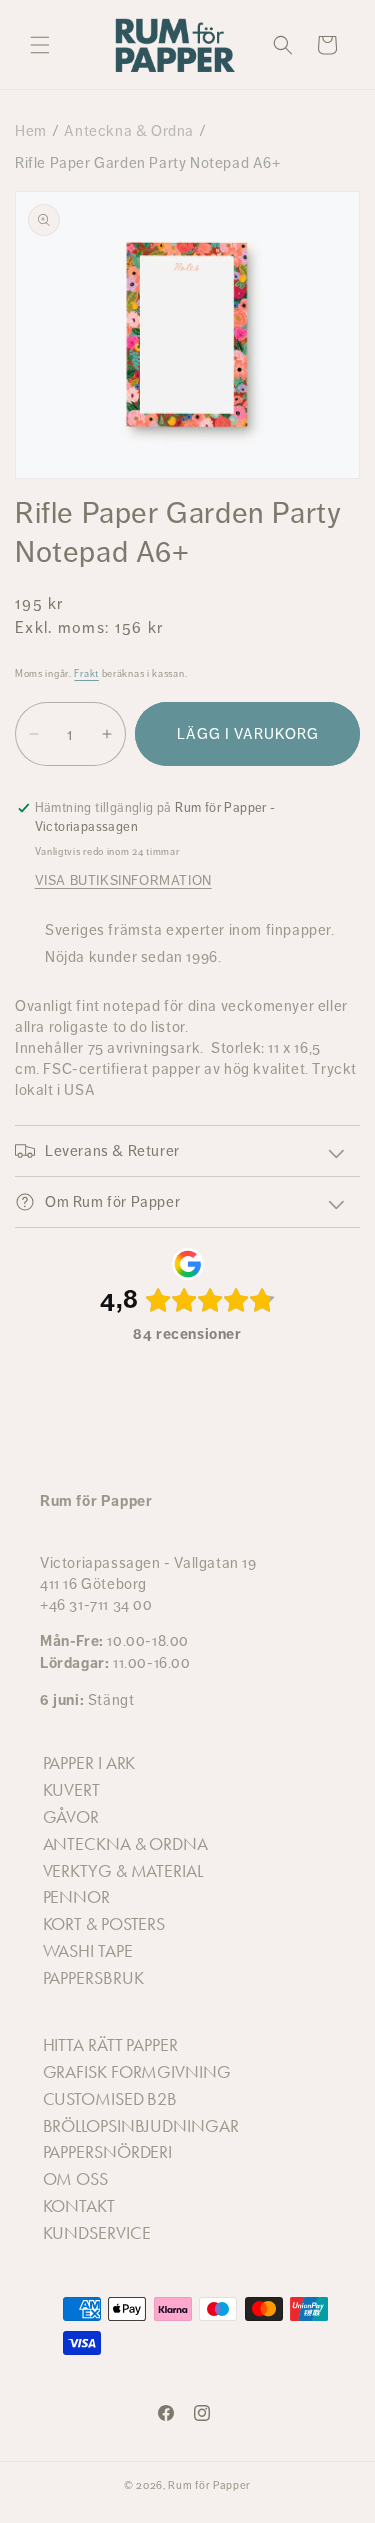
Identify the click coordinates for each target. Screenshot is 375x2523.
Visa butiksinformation (123, 880)
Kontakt (79, 2206)
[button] (40, 45)
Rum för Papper (209, 2485)
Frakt (86, 673)
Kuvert (71, 1790)
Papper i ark (89, 1763)
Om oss (75, 2179)
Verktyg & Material (123, 1871)
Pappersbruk (93, 1978)
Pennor (76, 1897)
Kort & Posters (104, 1924)
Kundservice (97, 2233)
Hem (31, 130)
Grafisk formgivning (137, 2072)
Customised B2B (110, 2099)
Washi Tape (88, 1951)
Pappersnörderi (108, 2152)
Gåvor (71, 1817)
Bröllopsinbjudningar (141, 2126)
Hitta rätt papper (110, 2045)
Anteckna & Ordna (129, 130)
